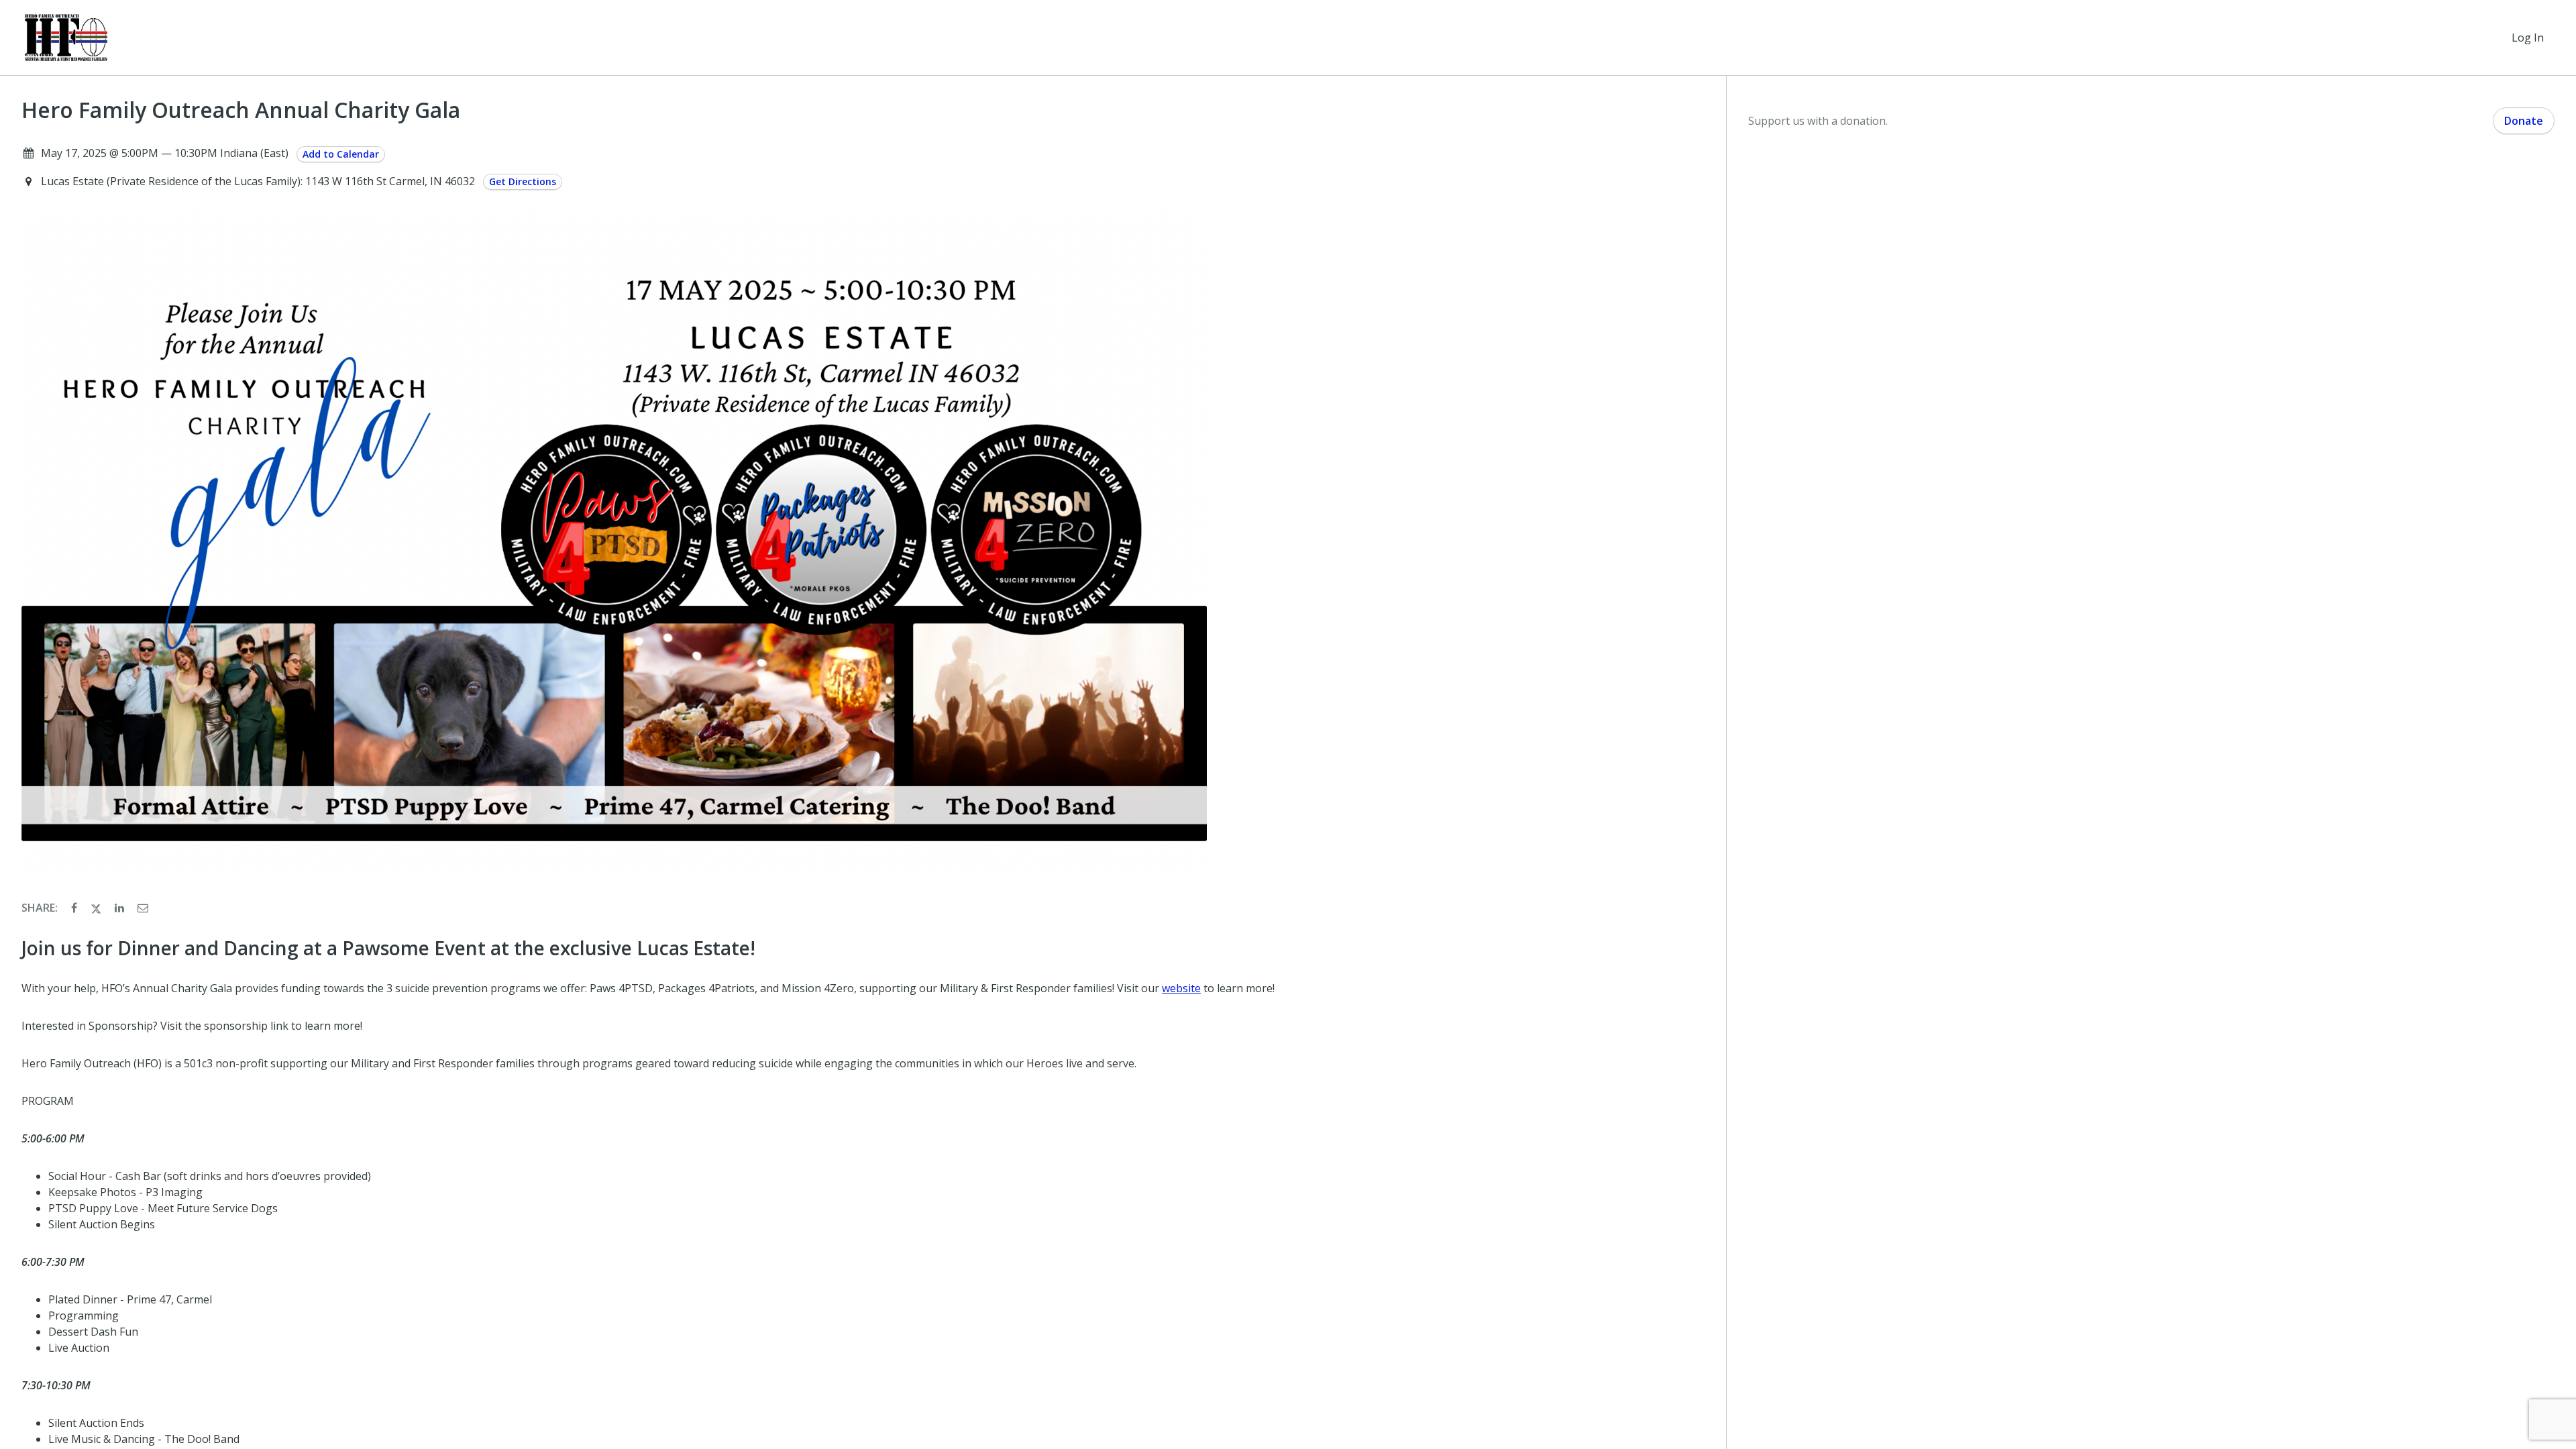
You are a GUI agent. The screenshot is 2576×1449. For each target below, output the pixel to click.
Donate (2524, 121)
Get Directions (523, 181)
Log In (2528, 38)
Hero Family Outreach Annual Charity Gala (241, 110)
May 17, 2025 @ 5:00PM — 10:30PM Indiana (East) (165, 153)
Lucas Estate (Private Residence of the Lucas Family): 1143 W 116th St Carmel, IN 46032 (259, 181)
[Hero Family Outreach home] (66, 38)
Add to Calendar (341, 154)
